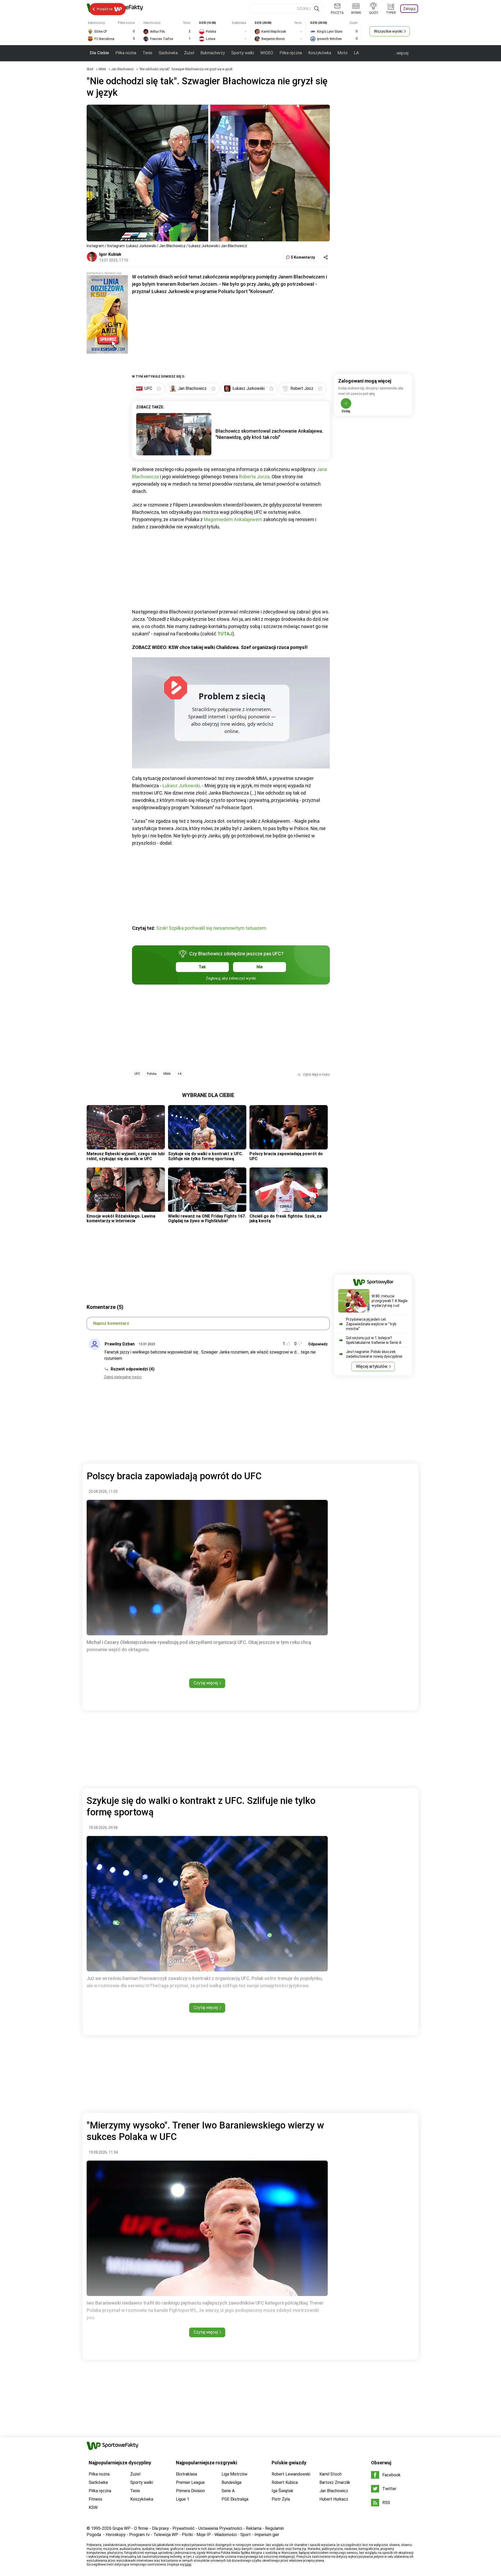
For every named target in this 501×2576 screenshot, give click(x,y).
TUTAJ (225, 634)
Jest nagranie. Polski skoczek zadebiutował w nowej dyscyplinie (374, 1354)
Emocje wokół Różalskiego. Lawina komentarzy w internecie (121, 1218)
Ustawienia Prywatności (220, 2528)
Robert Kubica (285, 2482)
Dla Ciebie (99, 53)
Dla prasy (160, 2528)
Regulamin (275, 2528)
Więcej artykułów (372, 1366)
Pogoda (94, 2535)
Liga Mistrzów (234, 2474)
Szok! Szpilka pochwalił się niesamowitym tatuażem (211, 928)
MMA (103, 69)
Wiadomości (226, 2535)
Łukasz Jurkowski (181, 786)
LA (356, 53)
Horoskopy (116, 2535)
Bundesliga (231, 2482)
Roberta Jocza (254, 477)
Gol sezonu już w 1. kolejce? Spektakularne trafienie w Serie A (374, 1340)
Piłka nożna (126, 53)
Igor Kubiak (110, 254)
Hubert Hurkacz (334, 2499)
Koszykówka (320, 53)
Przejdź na (105, 9)
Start (90, 69)
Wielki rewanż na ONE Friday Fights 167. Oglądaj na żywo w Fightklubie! (207, 1218)
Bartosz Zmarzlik (335, 2482)
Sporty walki (243, 53)
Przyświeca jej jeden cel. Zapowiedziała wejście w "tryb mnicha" (371, 1324)
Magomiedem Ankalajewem (233, 519)
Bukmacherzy (213, 53)
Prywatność (184, 2528)
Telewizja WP (166, 2535)
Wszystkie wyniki (388, 31)
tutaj (188, 2565)
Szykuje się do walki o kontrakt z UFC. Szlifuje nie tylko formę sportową (205, 1156)
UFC (137, 1074)
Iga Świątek (282, 2491)
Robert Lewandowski (291, 2474)
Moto (342, 53)
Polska (152, 1074)
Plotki (187, 2535)
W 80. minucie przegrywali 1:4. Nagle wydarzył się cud (390, 1301)
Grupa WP (121, 2528)
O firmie (141, 2528)
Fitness (96, 2499)
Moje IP (204, 2535)
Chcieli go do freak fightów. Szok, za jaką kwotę (285, 1218)
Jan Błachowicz (123, 69)
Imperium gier (267, 2535)
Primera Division (190, 2491)
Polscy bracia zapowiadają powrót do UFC (286, 1156)
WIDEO (267, 53)
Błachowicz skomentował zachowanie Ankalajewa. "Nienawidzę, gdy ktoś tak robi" (269, 434)
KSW (93, 2508)
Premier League (190, 2482)
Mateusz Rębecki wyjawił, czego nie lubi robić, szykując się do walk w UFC (126, 1156)
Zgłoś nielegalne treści (123, 1377)
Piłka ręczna (291, 53)
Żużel (189, 53)
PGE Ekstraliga (235, 2499)
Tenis (147, 53)
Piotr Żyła (281, 2499)
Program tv (139, 2535)
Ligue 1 (183, 2499)
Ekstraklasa (186, 2474)
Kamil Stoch (330, 2474)
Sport (246, 2535)
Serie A (228, 2491)
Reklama (254, 2528)
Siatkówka (168, 53)
